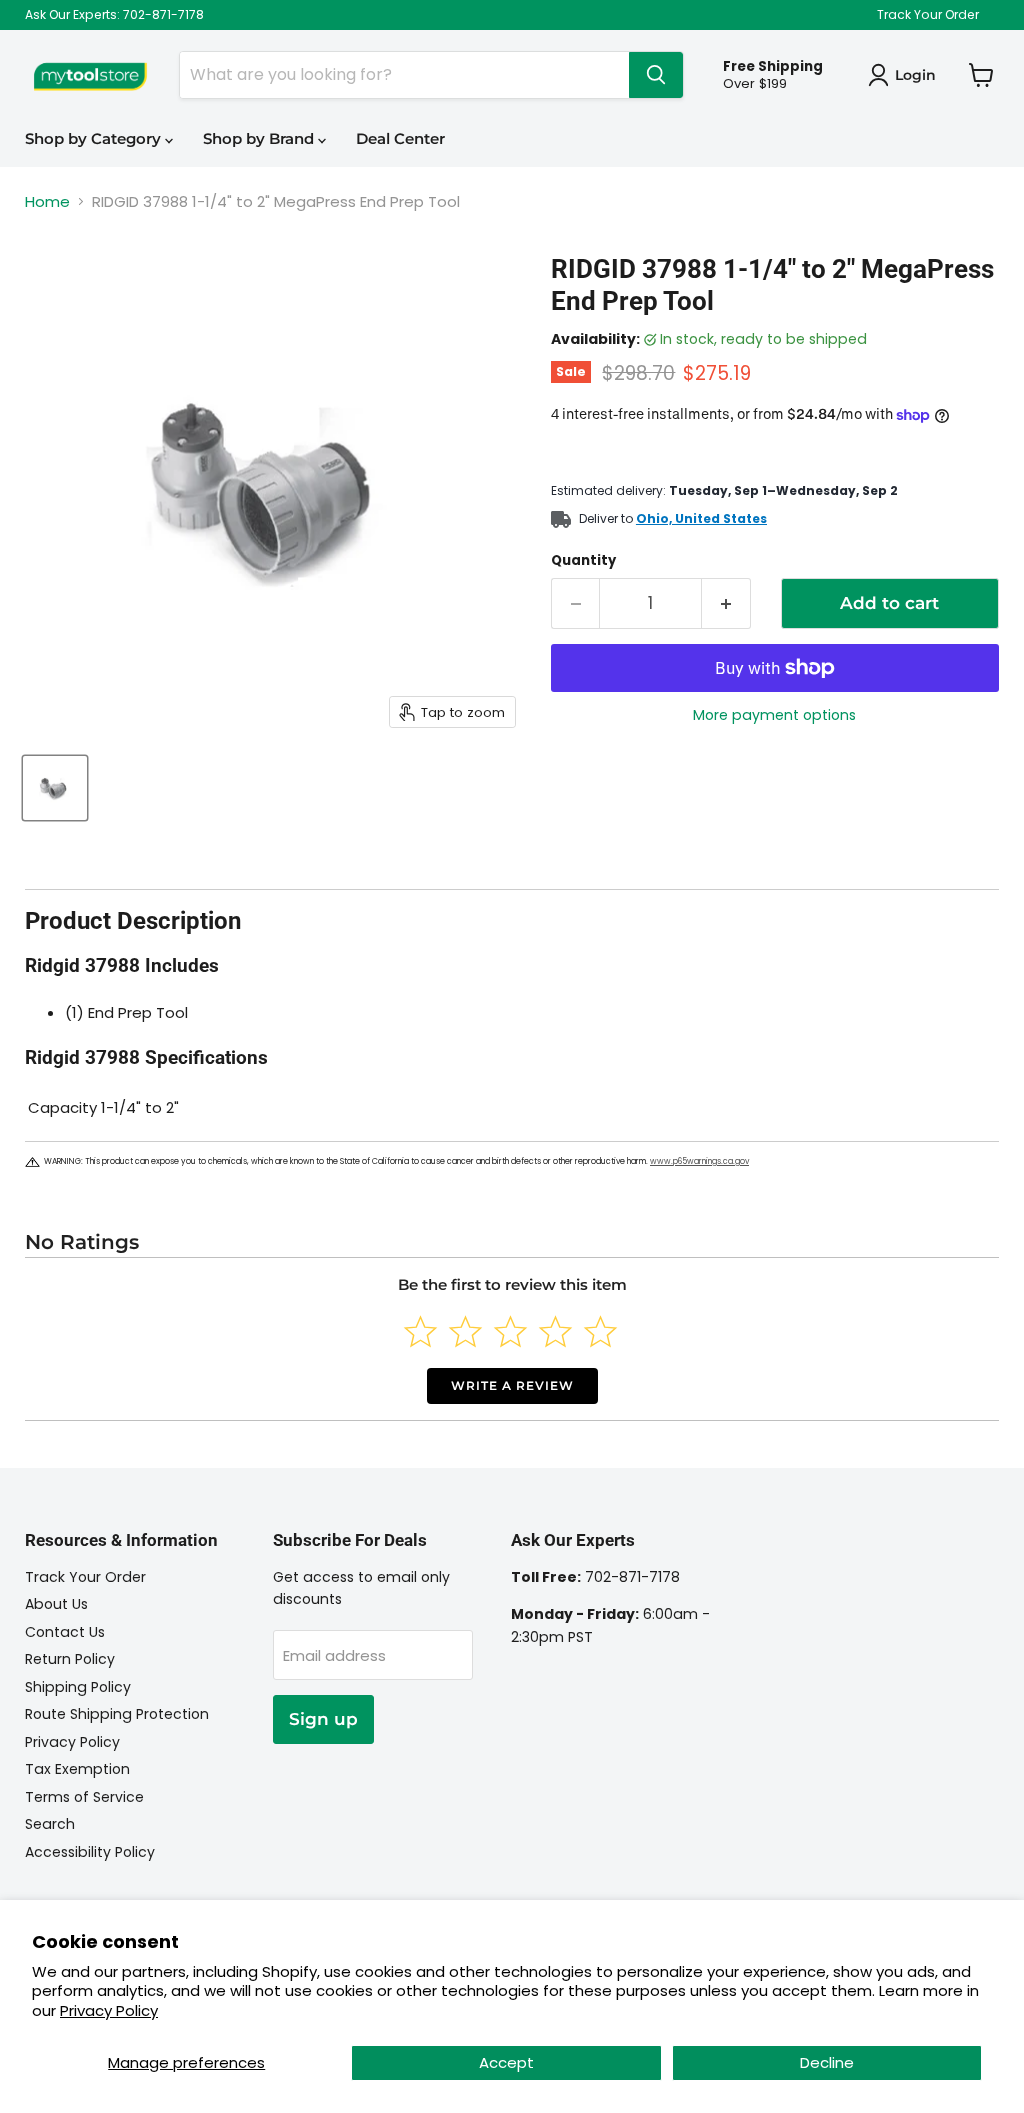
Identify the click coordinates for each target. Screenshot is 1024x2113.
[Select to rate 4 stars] (555, 1331)
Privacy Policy (109, 2010)
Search (50, 1824)
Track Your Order (928, 15)
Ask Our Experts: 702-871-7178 (114, 15)
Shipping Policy (78, 1687)
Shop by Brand (260, 138)
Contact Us (65, 1632)
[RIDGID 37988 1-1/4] (55, 788)
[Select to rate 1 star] (420, 1331)
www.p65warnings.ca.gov (699, 1161)
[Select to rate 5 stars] (600, 1331)
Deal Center (400, 138)
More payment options (774, 715)
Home (47, 201)
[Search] (656, 75)
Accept (506, 2062)
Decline (827, 2062)
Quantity (583, 560)
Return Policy (70, 1659)
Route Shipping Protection (117, 1714)
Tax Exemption (77, 1769)
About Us (56, 1604)
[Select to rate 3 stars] (510, 1331)
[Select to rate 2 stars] (465, 1331)
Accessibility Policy (90, 1852)
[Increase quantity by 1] (726, 603)
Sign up (323, 1719)
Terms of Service (84, 1797)
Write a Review (512, 1385)
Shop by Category (95, 138)
